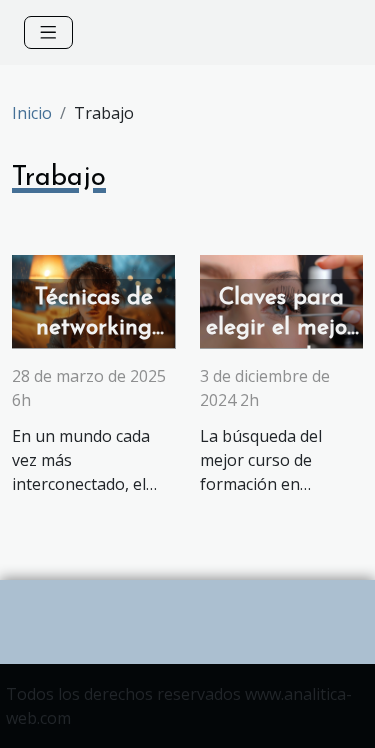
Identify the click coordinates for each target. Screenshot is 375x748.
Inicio (32, 113)
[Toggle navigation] (48, 32)
